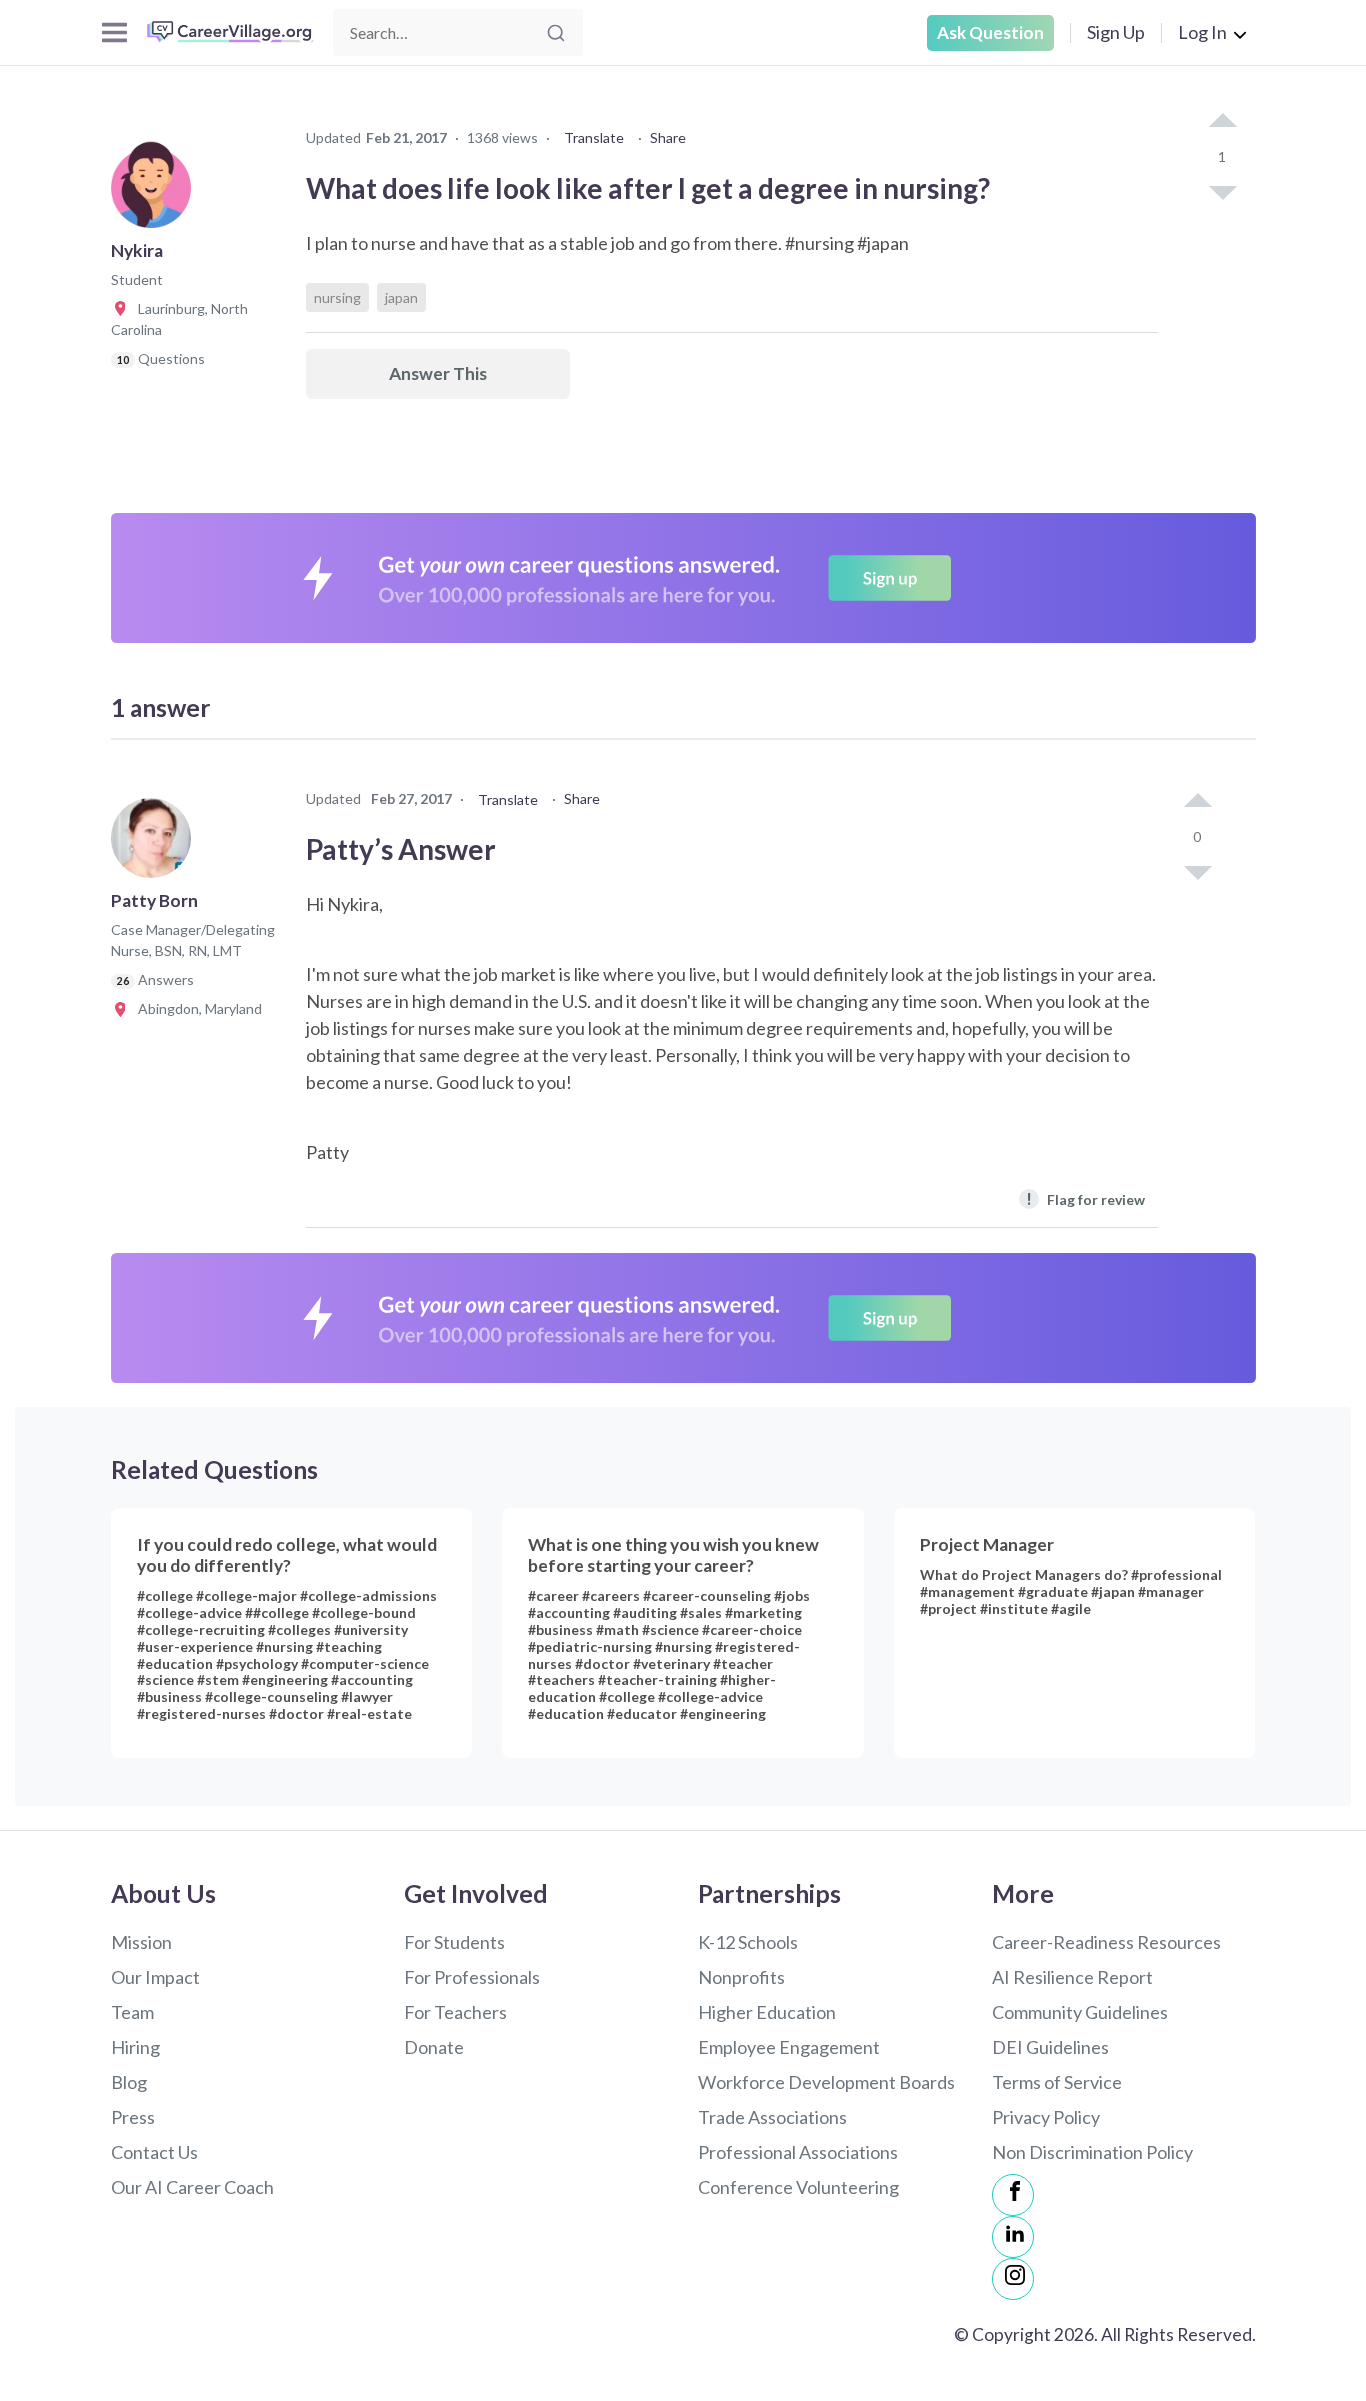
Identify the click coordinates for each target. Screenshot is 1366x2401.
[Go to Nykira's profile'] (156, 194)
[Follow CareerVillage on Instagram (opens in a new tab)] (1013, 2279)
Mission (141, 1942)
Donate (434, 2047)
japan (401, 297)
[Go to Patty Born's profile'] (156, 844)
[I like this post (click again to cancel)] (1222, 122)
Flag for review (1085, 1198)
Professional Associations (798, 2152)
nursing (337, 297)
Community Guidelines (1080, 2012)
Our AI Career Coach (192, 2187)
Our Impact (155, 1977)
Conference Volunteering (798, 2187)
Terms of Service (1057, 2082)
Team (132, 2012)
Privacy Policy (1046, 2117)
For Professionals (472, 1977)
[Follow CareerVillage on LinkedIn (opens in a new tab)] (1013, 2237)
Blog (129, 2082)
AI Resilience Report (1072, 1977)
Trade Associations (772, 2117)
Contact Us (154, 2152)
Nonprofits (741, 1977)
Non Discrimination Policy (1092, 2152)
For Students (454, 1942)
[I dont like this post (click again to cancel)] (1222, 191)
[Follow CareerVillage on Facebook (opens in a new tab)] (1013, 2195)
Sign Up (1116, 32)
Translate (594, 137)
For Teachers (455, 2012)
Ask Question (990, 32)
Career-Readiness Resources (1106, 1942)
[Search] (556, 33)
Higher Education (767, 2012)
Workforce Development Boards (826, 2082)
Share (668, 137)
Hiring (135, 2047)
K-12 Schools (748, 1942)
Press (133, 2117)
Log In (1202, 32)
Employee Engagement (789, 2047)
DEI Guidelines (1050, 2047)
